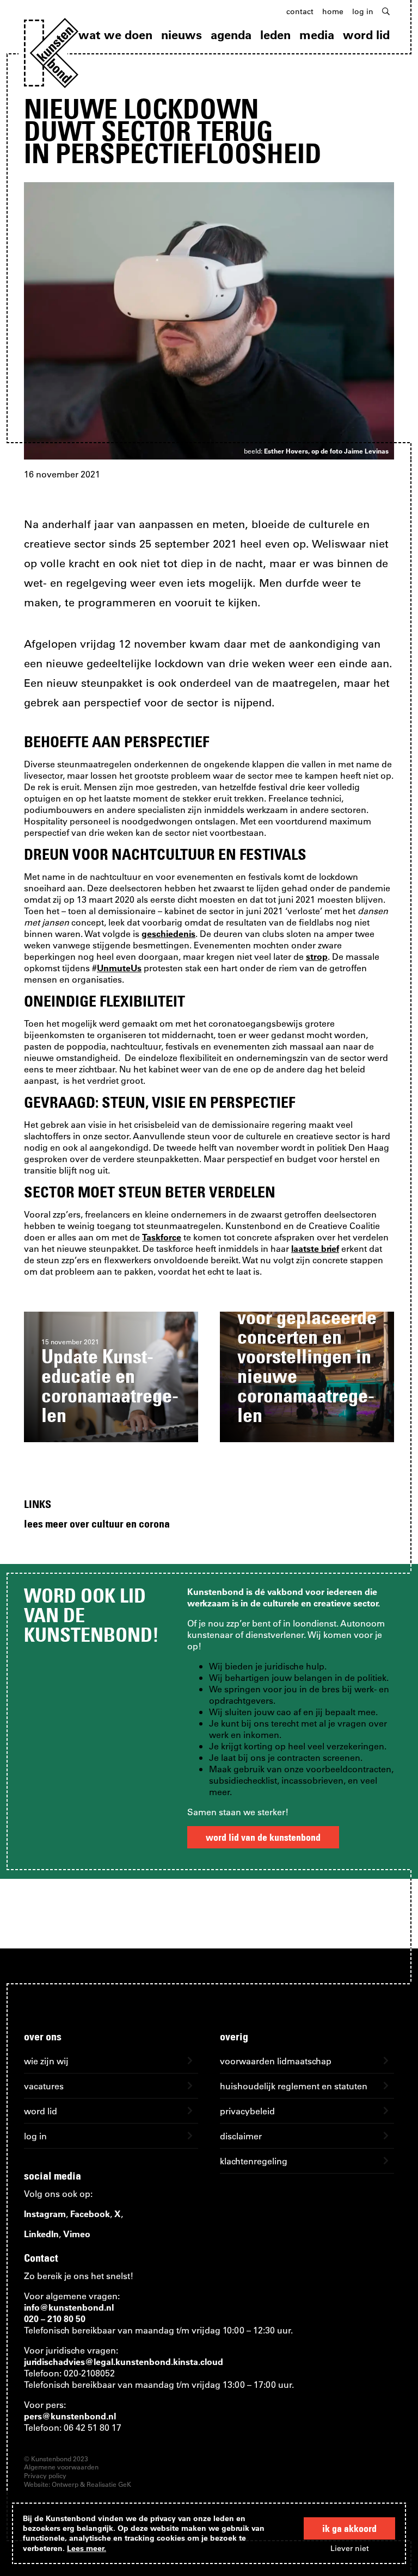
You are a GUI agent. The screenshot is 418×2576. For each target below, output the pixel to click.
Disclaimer (241, 2136)
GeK (125, 2484)
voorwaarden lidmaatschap (276, 2061)
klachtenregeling (254, 2161)
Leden (275, 35)
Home (333, 11)
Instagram (45, 2214)
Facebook (90, 2214)
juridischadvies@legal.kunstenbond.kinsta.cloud (124, 2361)
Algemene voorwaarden (61, 2467)
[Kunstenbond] (51, 53)
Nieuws (182, 35)
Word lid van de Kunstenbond (263, 1837)
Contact (300, 11)
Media (317, 35)
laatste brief (315, 1248)
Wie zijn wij (46, 2061)
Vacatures (44, 2086)
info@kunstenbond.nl (69, 2307)
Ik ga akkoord (349, 2528)
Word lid (366, 35)
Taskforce (162, 1237)
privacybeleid (247, 2111)
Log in (363, 11)
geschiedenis (168, 933)
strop (317, 956)
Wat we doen (115, 35)
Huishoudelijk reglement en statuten (294, 2086)
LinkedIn (41, 2234)
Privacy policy (45, 2475)
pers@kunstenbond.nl (70, 2416)
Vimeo (77, 2234)
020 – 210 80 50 (55, 2319)
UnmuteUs (119, 968)
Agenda (231, 35)
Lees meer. (87, 2548)
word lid (41, 2111)
